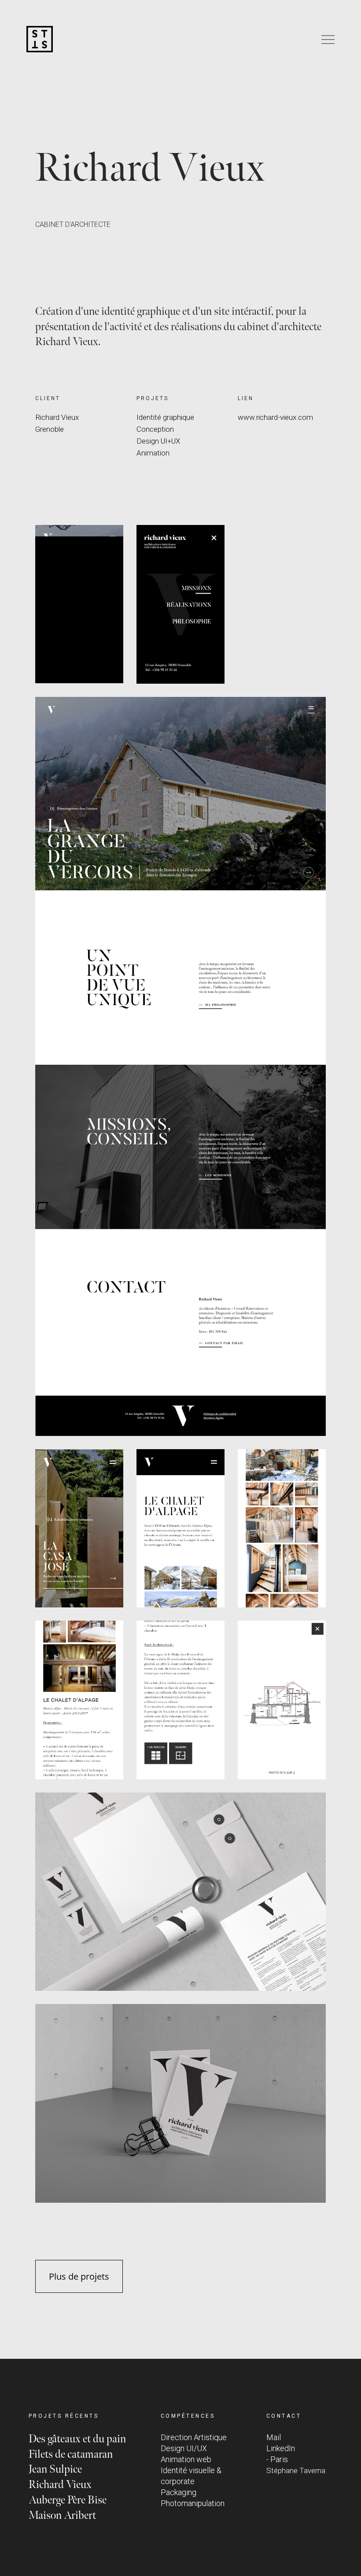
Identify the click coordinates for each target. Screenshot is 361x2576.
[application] (79, 604)
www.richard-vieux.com (275, 417)
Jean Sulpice (55, 2469)
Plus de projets (79, 2276)
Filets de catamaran (71, 2454)
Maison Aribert (62, 2516)
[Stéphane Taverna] (40, 40)
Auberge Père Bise (68, 2500)
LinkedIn (281, 2448)
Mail (274, 2437)
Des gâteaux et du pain (77, 2439)
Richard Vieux (60, 2485)
